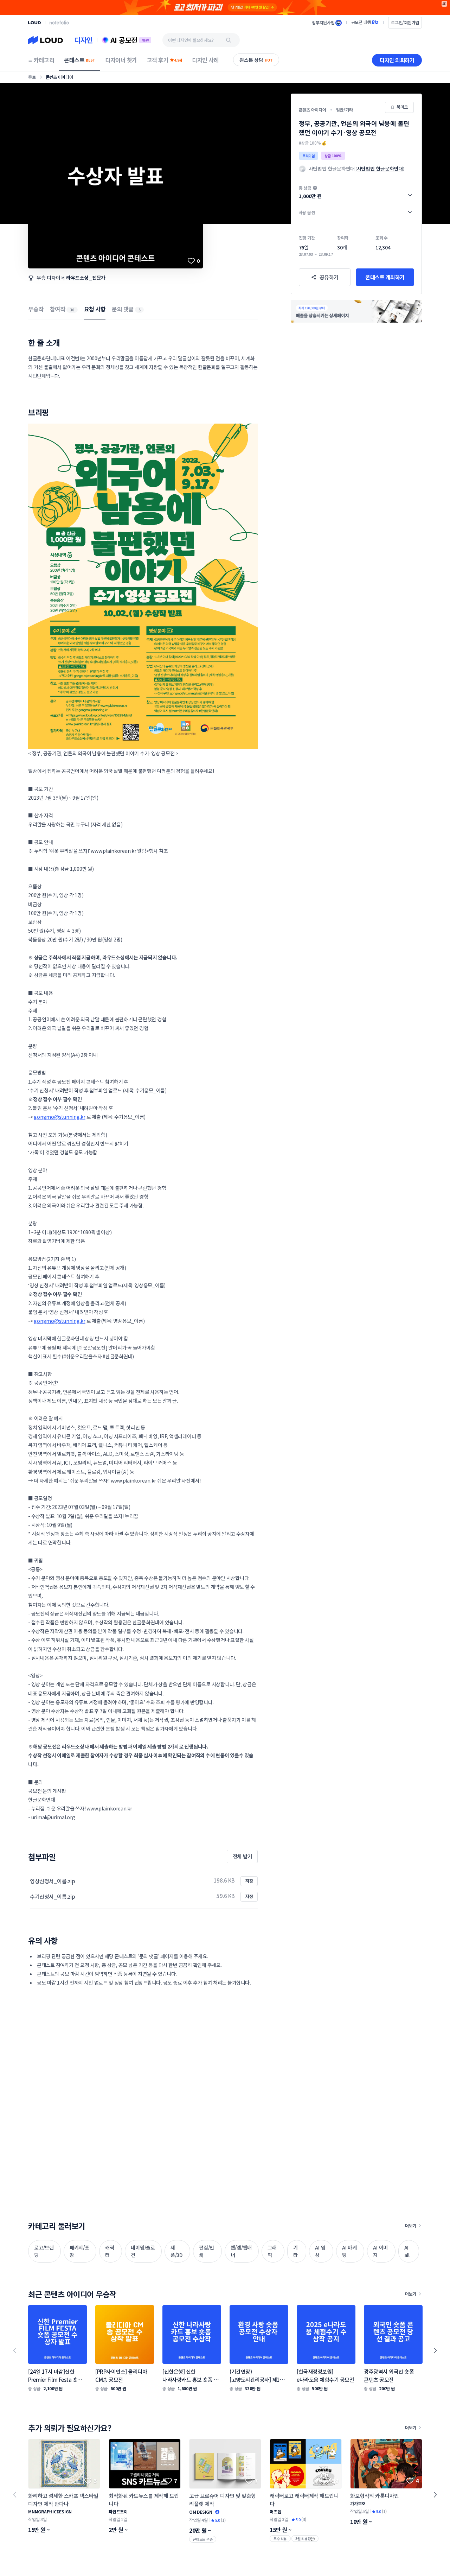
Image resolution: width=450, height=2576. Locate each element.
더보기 (411, 2225)
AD (445, 4)
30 (72, 310)
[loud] (34, 23)
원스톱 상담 (256, 60)
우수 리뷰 (280, 2539)
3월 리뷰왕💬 (305, 2539)
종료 (32, 77)
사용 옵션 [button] (307, 212)
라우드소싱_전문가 (86, 278)
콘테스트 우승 (203, 2539)
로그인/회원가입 (405, 22)
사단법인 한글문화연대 (380, 169)
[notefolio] (59, 23)
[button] (356, 192)
